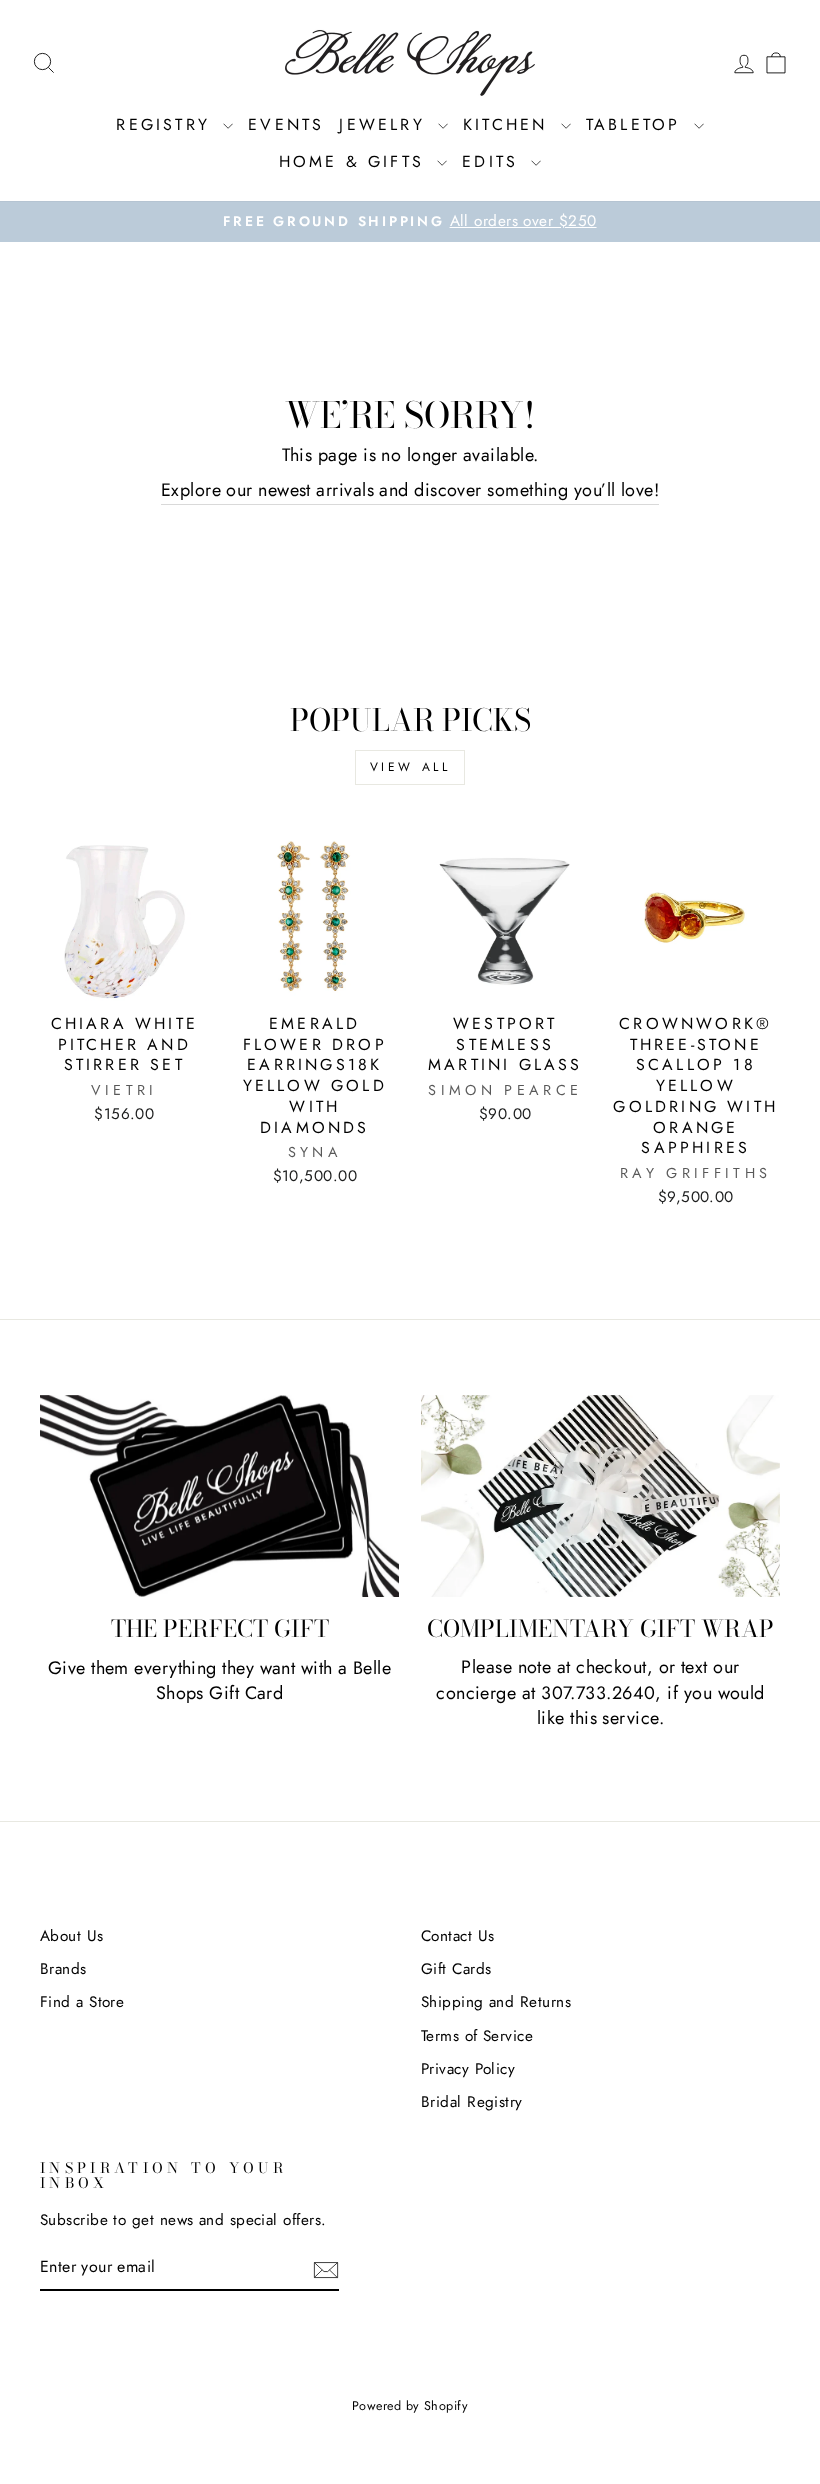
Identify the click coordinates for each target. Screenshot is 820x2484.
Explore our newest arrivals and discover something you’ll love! (410, 490)
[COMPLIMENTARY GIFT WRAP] (600, 1496)
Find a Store (82, 2002)
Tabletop (637, 124)
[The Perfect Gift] (219, 1496)
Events (286, 124)
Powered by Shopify (410, 2406)
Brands (63, 1969)
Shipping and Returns (496, 2002)
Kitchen (509, 124)
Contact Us (458, 1936)
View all (410, 767)
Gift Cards (456, 1969)
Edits (494, 161)
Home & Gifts (356, 161)
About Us (72, 1936)
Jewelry (386, 124)
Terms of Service (477, 2036)
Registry (167, 124)
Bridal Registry (472, 2102)
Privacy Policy (468, 2069)
